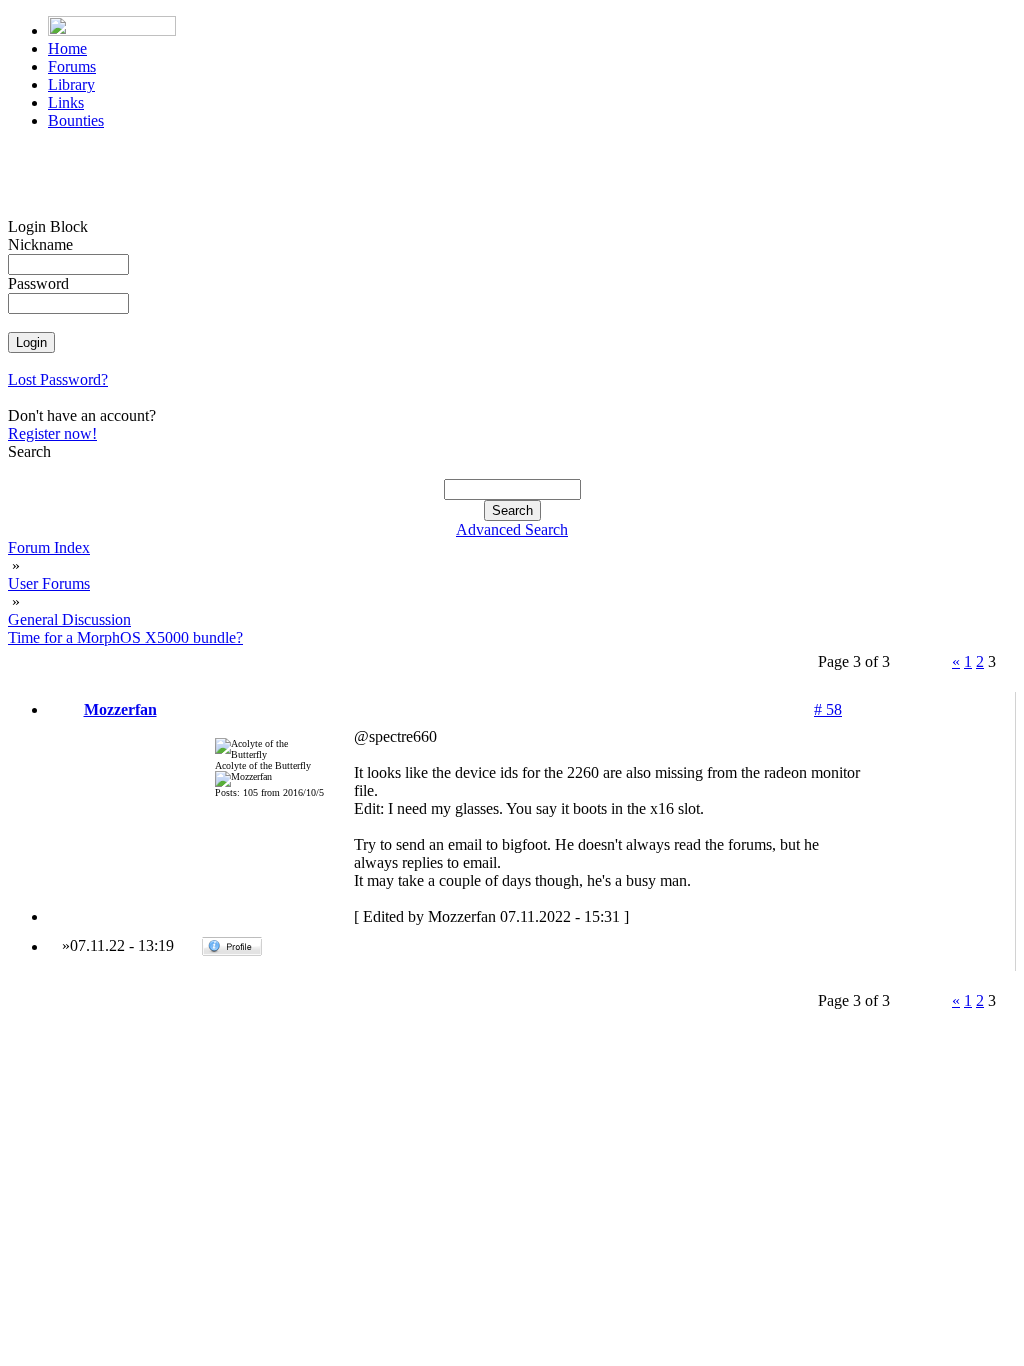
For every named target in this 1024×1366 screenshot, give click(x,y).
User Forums (49, 583)
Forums (72, 66)
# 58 (828, 709)
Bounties (76, 120)
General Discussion (69, 619)
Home (67, 48)
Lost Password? (58, 379)
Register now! (52, 433)
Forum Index (49, 547)
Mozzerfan (120, 709)
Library (71, 84)
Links (66, 102)
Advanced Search (512, 529)
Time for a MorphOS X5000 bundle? (125, 637)
